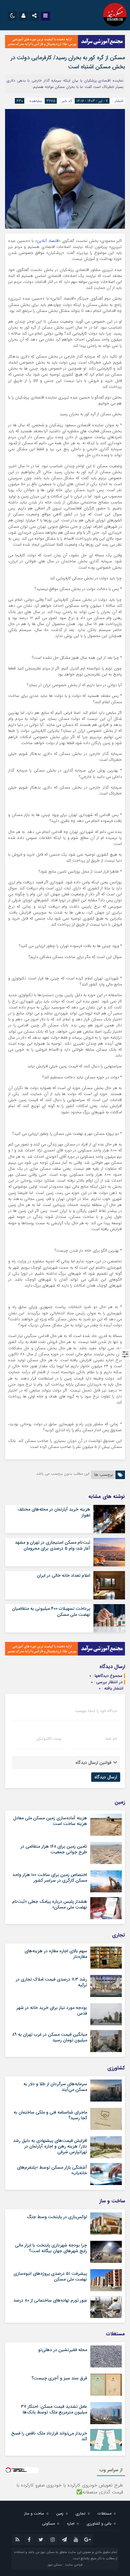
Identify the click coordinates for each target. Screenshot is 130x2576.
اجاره (71, 2524)
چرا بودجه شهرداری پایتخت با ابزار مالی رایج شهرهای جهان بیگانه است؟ (51, 2248)
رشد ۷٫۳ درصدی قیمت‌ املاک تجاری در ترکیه (51, 1982)
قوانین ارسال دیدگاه (93, 1763)
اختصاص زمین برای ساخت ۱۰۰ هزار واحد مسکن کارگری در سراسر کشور (50, 1878)
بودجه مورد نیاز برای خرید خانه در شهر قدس (52, 2011)
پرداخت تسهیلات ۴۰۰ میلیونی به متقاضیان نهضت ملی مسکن (51, 1611)
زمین (60, 2513)
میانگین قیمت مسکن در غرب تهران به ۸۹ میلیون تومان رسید (50, 2037)
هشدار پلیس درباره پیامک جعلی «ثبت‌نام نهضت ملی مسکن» (50, 1904)
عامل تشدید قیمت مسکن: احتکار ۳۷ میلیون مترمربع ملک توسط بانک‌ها (54, 2409)
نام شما (111, 1739)
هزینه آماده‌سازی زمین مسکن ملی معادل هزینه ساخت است (50, 1821)
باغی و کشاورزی (99, 2524)
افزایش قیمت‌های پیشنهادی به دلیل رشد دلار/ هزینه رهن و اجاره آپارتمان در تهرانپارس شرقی (50, 2146)
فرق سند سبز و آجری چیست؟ (59, 2378)
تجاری (80, 2513)
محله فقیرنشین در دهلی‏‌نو (63, 2350)
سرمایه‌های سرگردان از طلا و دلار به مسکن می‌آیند (55, 2087)
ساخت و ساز (34, 2513)
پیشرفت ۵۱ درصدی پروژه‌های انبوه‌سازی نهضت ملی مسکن (50, 2276)
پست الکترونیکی (49, 1739)
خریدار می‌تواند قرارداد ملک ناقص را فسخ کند (49, 2436)
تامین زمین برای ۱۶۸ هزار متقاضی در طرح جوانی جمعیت (54, 1849)
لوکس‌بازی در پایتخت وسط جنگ (57, 2217)
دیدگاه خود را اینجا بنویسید (96, 1711)
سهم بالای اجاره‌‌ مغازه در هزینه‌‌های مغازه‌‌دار (56, 1954)
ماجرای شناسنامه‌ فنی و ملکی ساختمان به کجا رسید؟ (50, 2115)
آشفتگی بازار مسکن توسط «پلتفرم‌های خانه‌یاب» (52, 2170)
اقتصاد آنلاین (48, 241)
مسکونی (48, 2524)
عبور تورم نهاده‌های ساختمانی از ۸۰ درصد (50, 2300)
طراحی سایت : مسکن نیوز (65, 2565)
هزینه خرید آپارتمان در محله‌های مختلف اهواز (54, 1512)
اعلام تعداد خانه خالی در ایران (64, 1575)
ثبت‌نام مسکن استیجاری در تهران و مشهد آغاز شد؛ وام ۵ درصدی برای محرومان (53, 1545)
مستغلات (104, 2513)
